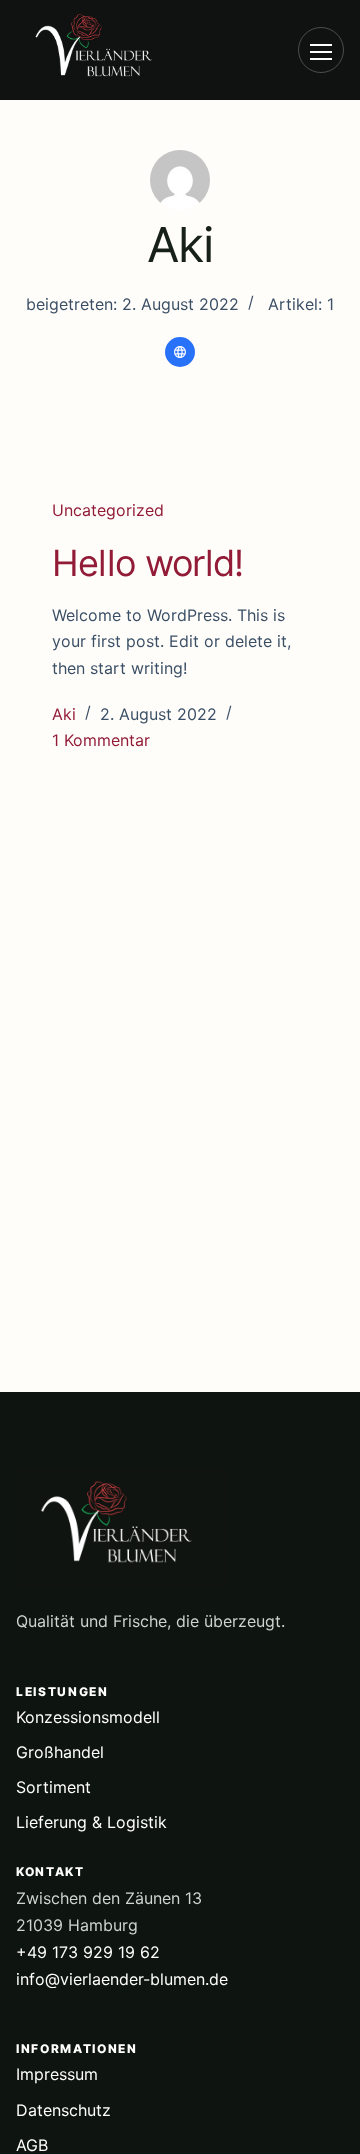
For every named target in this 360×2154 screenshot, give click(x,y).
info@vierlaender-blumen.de (122, 1979)
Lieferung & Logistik (91, 1822)
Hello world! (148, 563)
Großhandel (60, 1752)
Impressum (57, 2074)
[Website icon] (180, 352)
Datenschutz (63, 2110)
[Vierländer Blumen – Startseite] (126, 50)
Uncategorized (108, 510)
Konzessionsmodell (88, 1717)
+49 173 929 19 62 (88, 1952)
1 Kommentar (101, 740)
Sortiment (53, 1787)
